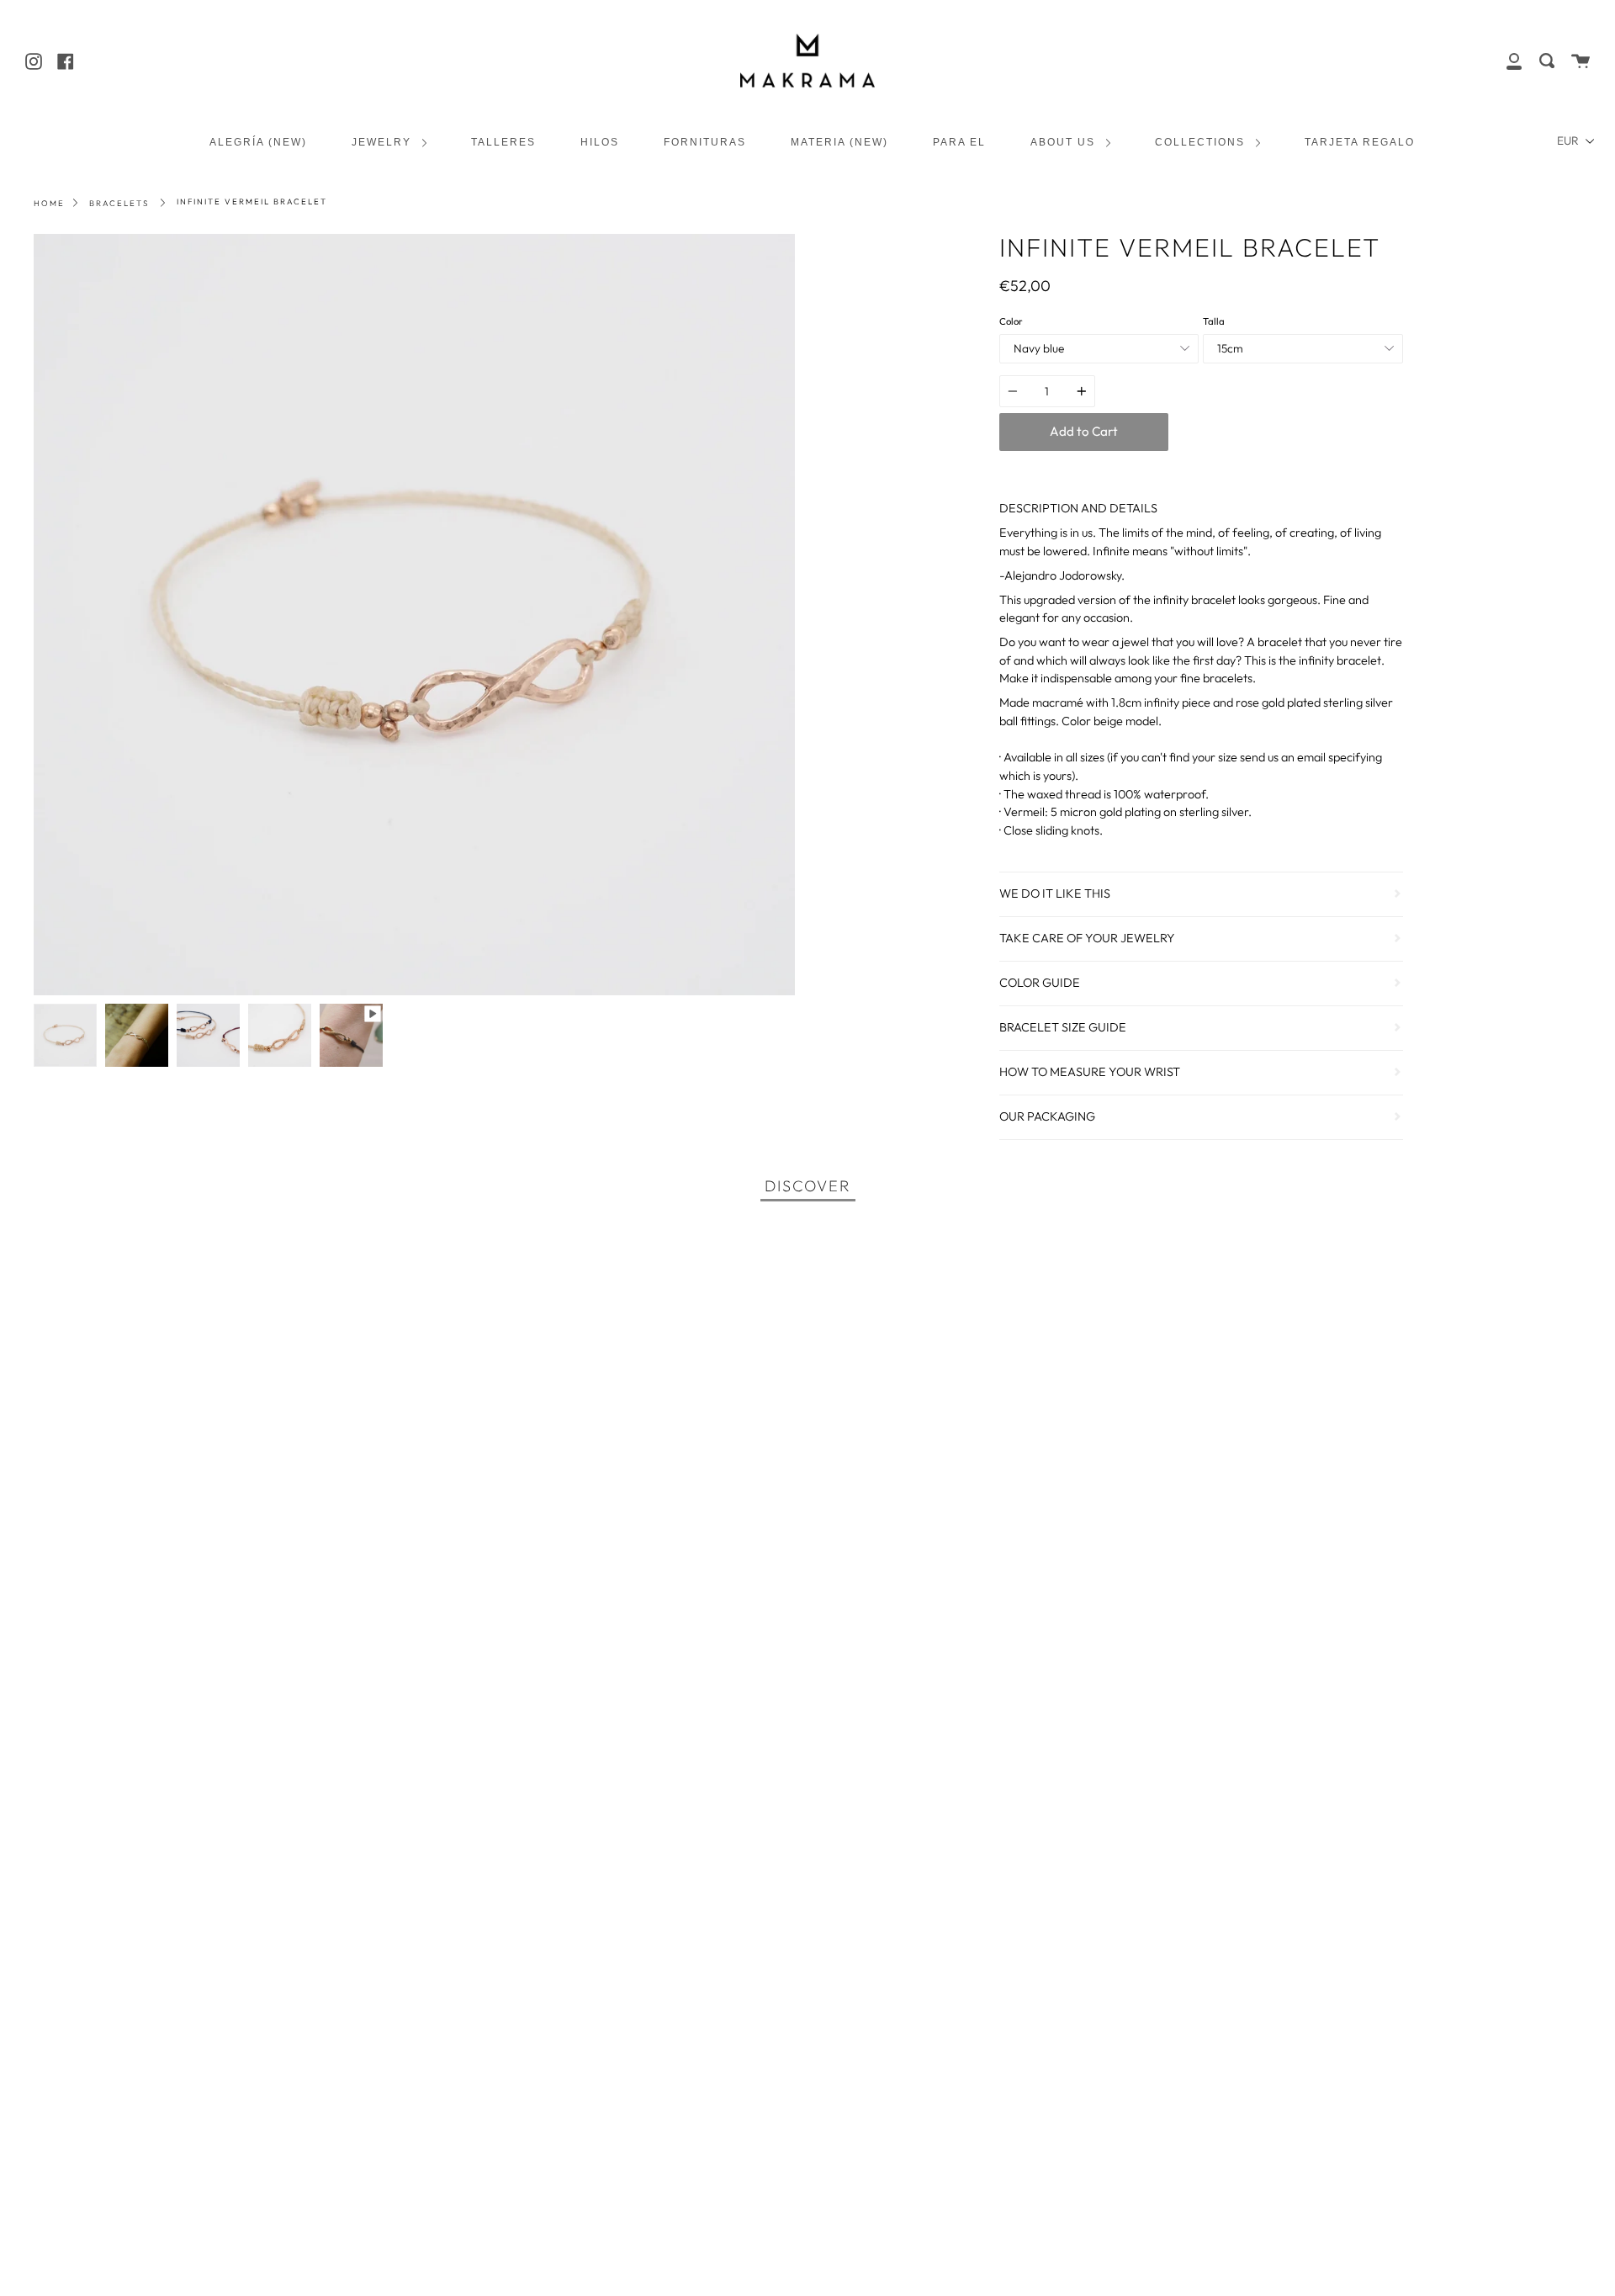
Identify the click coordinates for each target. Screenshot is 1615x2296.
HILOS (600, 142)
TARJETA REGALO (1360, 142)
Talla (1214, 321)
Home (49, 203)
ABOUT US (1065, 142)
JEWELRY (384, 142)
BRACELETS (119, 203)
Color (1011, 321)
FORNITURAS (705, 142)
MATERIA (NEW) (839, 142)
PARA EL (959, 142)
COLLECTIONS (1202, 142)
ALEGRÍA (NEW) (258, 142)
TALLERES (503, 142)
